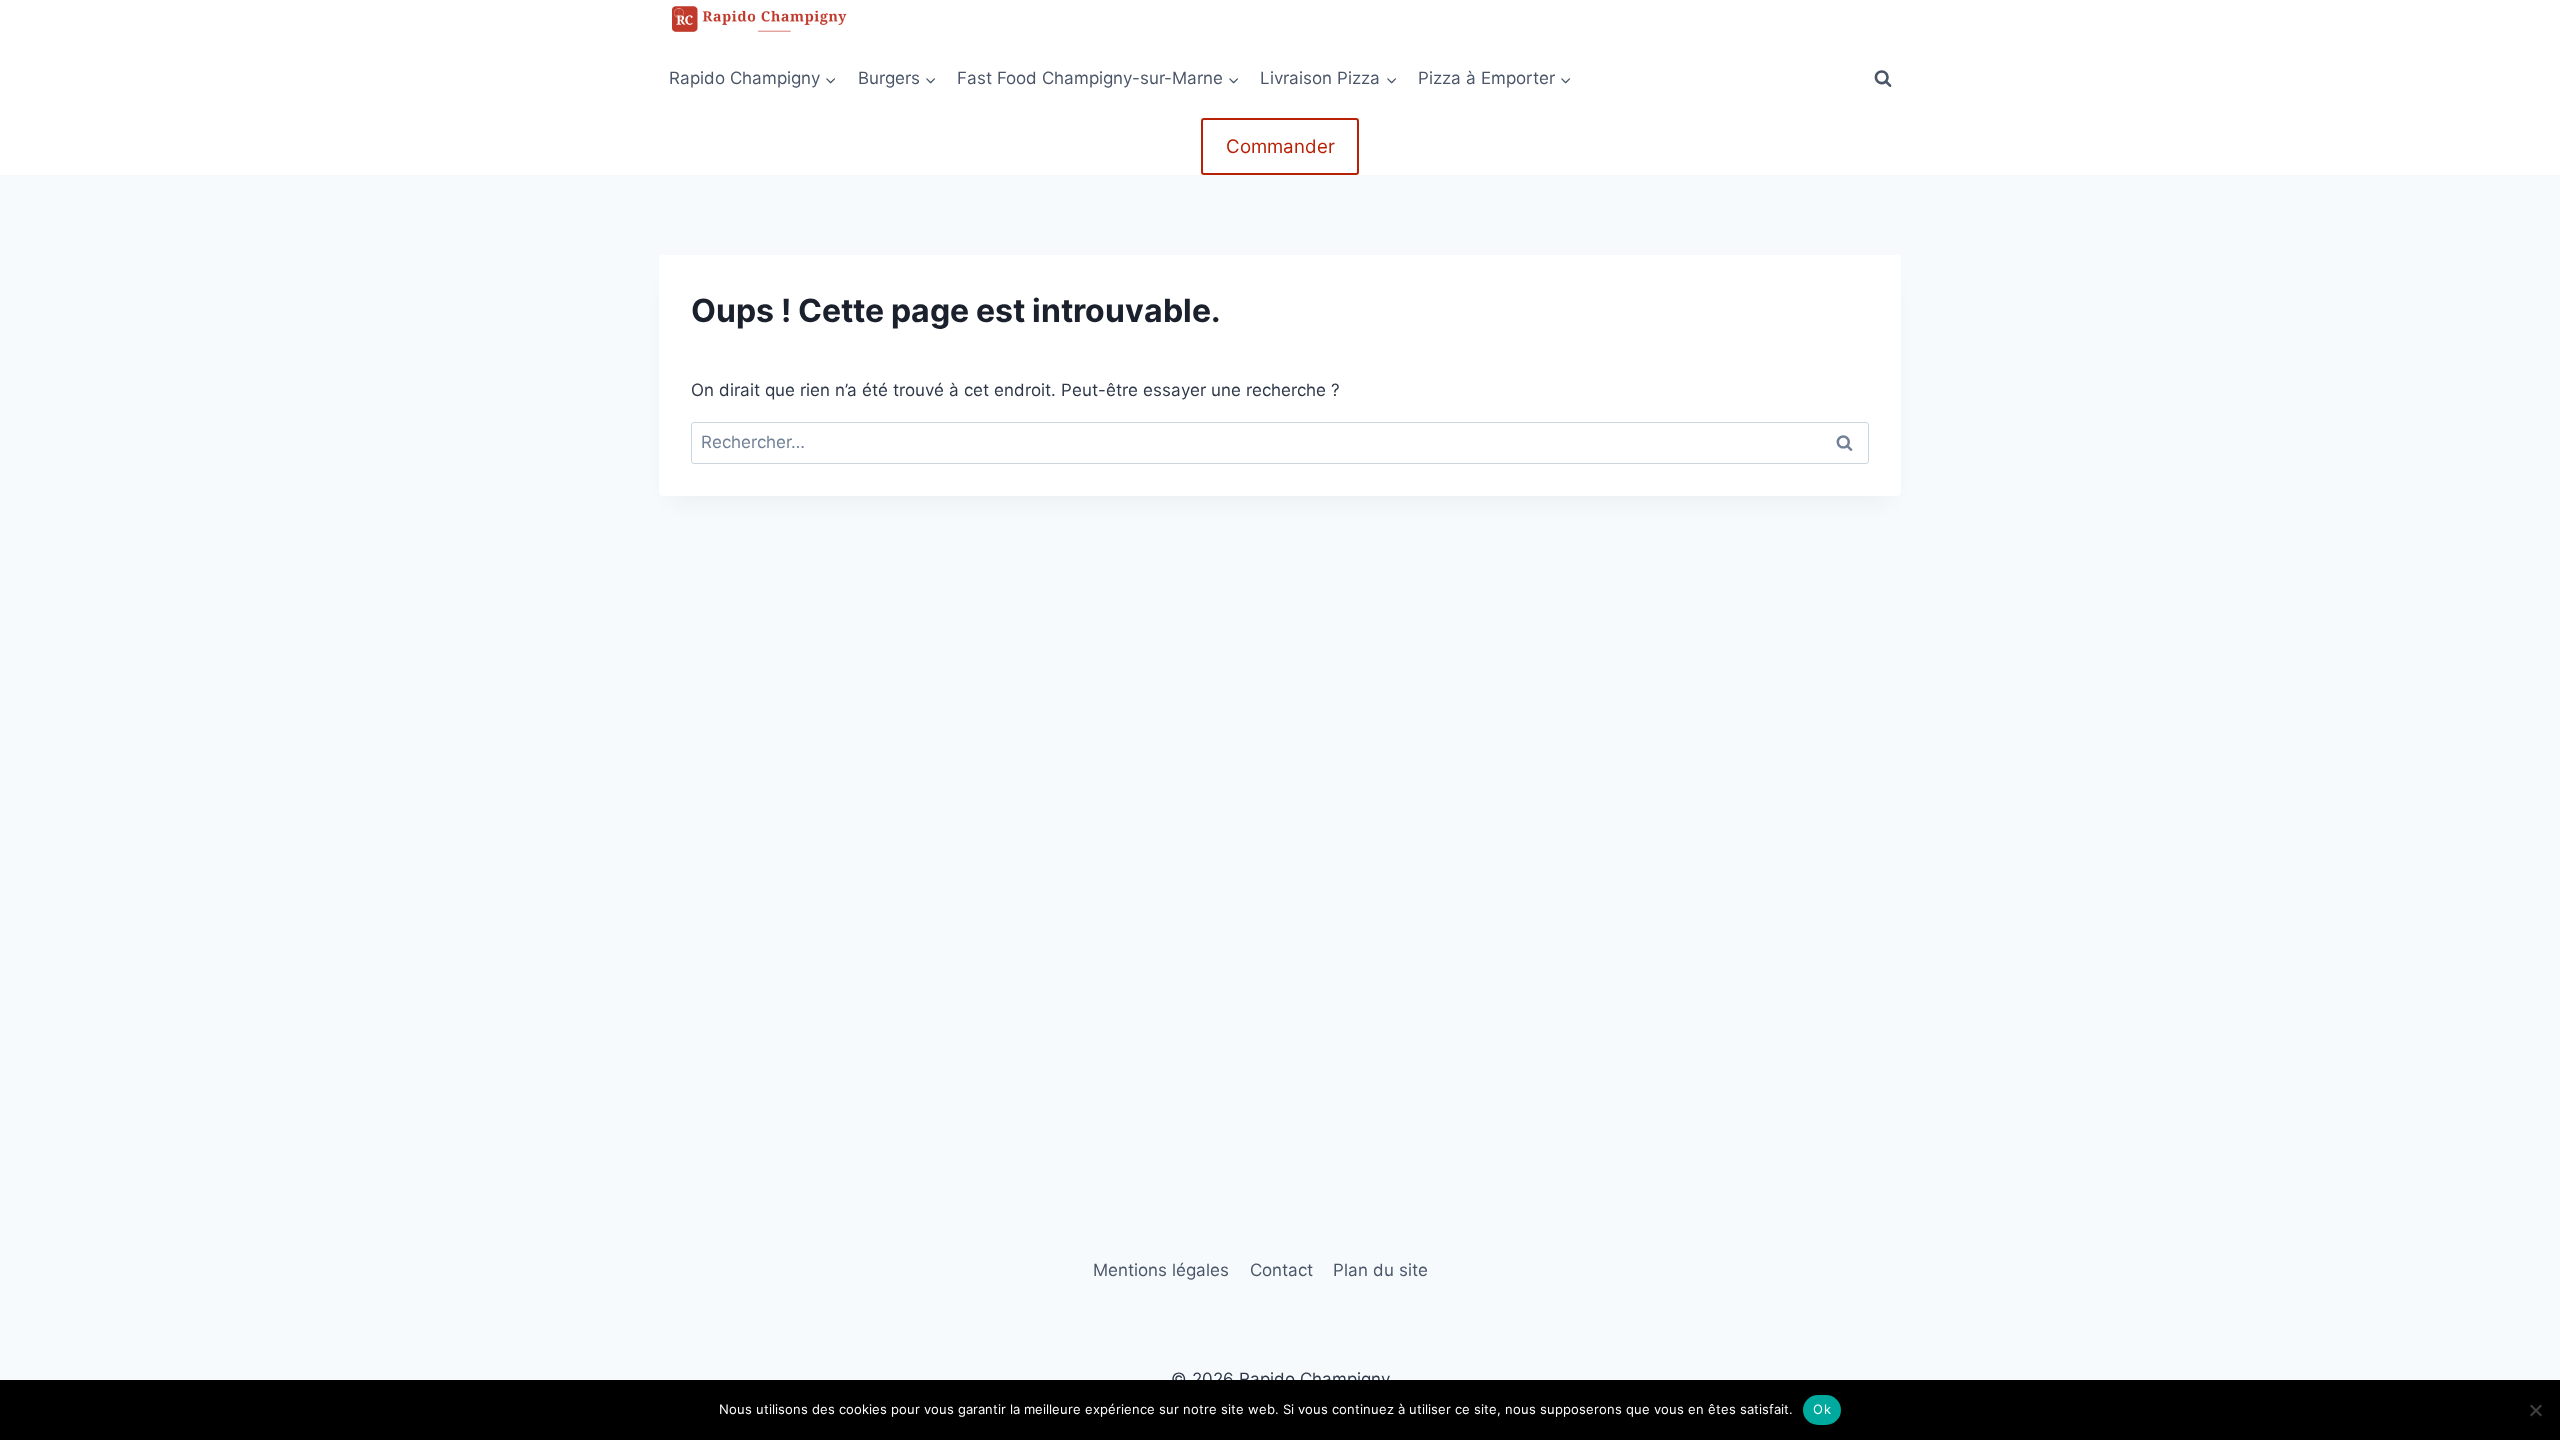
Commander (1280, 146)
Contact (1281, 1270)
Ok (1822, 1409)
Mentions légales (1161, 1270)
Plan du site (1380, 1270)
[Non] (2535, 1410)
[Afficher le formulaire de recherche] (1883, 78)
